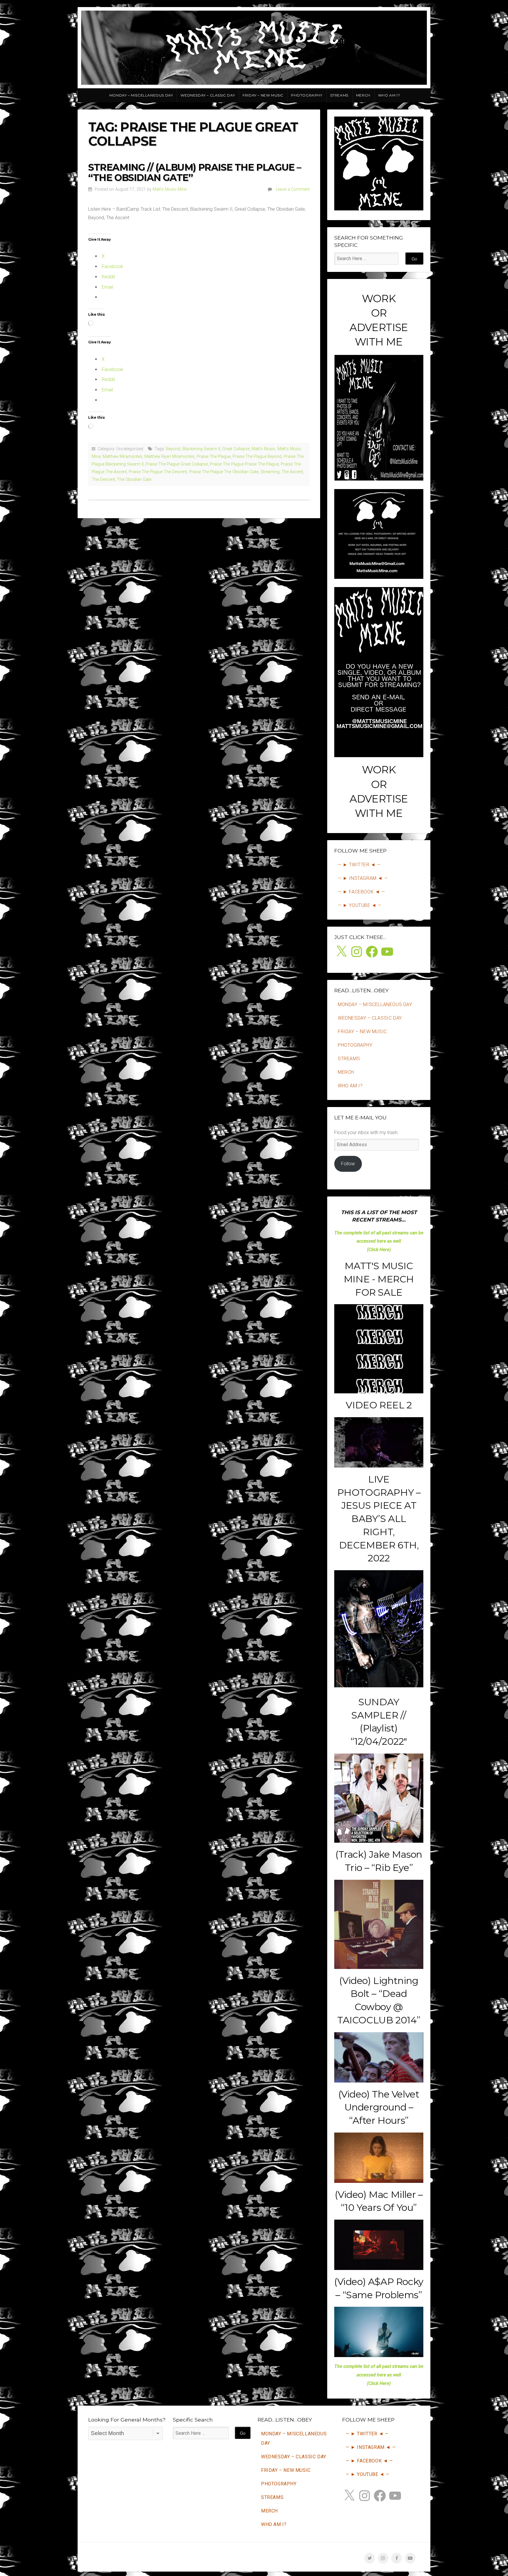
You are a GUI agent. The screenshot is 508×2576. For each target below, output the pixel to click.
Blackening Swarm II (201, 449)
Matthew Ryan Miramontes (169, 457)
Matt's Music (264, 449)
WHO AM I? (389, 95)
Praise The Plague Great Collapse (177, 464)
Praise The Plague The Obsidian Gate (224, 472)
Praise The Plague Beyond (257, 457)
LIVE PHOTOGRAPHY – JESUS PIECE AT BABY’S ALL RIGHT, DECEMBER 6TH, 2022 (379, 1519)
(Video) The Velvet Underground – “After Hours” (379, 2107)
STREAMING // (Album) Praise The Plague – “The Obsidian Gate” (195, 172)
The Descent (103, 480)
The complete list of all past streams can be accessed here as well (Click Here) (379, 1241)
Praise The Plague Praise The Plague (244, 464)
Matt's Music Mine (169, 189)
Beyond (173, 449)
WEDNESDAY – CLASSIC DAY (208, 95)
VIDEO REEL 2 (379, 1405)
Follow (348, 1164)
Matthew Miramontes (122, 457)
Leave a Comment (293, 189)
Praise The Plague (214, 457)
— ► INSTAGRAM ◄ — (363, 878)
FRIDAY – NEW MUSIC (263, 95)
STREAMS (339, 95)
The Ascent (292, 472)
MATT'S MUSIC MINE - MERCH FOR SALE (379, 1279)
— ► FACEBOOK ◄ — (361, 892)
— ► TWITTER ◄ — (359, 865)
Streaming (270, 472)
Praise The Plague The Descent (158, 472)
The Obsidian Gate (134, 480)
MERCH (363, 95)
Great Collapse (236, 449)
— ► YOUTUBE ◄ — (360, 905)
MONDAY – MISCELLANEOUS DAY (141, 95)
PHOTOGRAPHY (307, 95)
